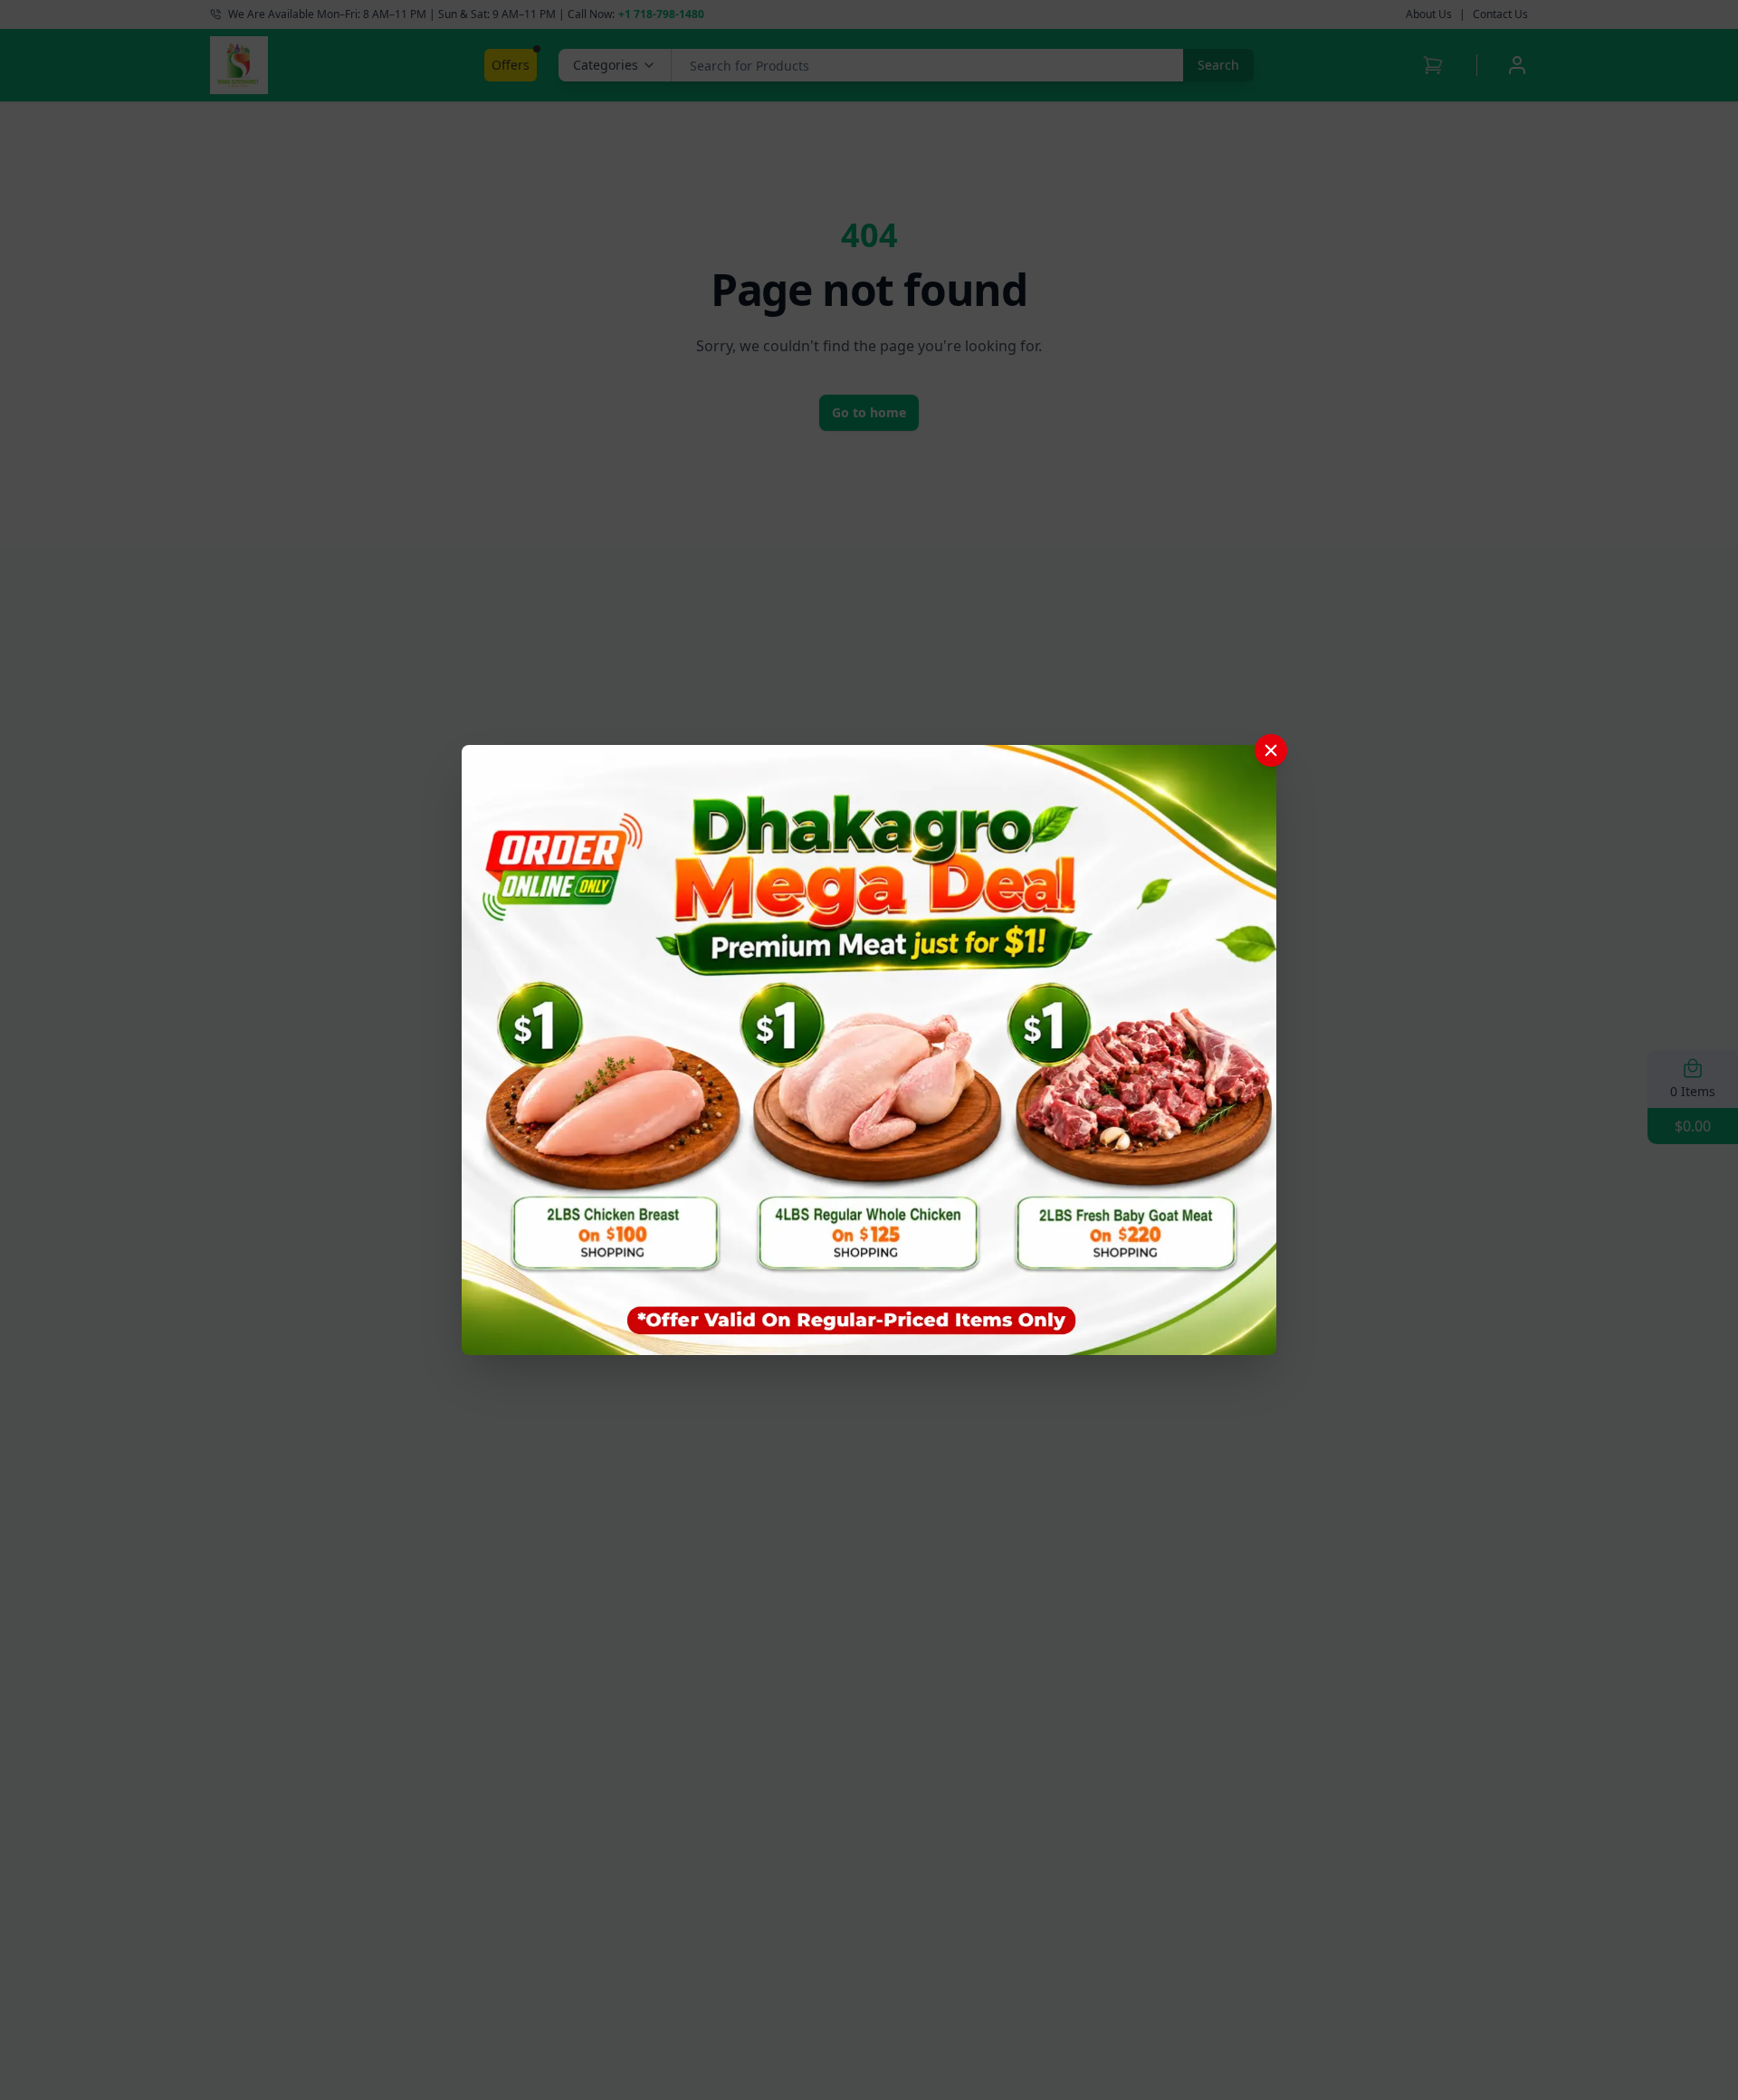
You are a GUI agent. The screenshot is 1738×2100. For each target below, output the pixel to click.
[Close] (1271, 750)
